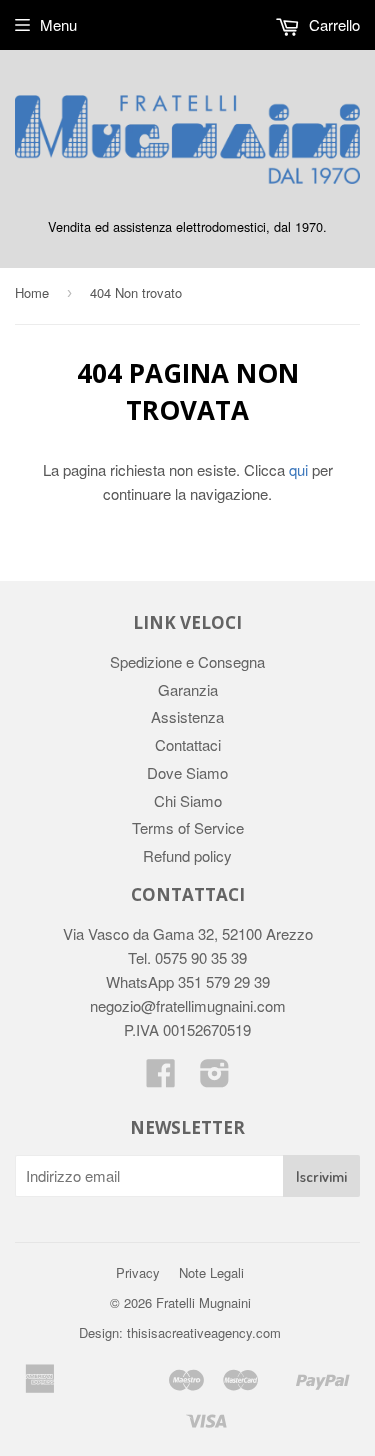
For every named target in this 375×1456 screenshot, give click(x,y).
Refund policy (187, 855)
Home (32, 292)
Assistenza (187, 716)
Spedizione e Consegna (187, 661)
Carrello (332, 24)
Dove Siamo (187, 772)
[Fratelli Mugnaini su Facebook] (161, 1078)
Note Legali (211, 1272)
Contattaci (188, 744)
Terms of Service (188, 827)
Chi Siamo (188, 800)
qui (298, 469)
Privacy (138, 1272)
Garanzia (188, 689)
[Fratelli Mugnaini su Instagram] (215, 1078)
